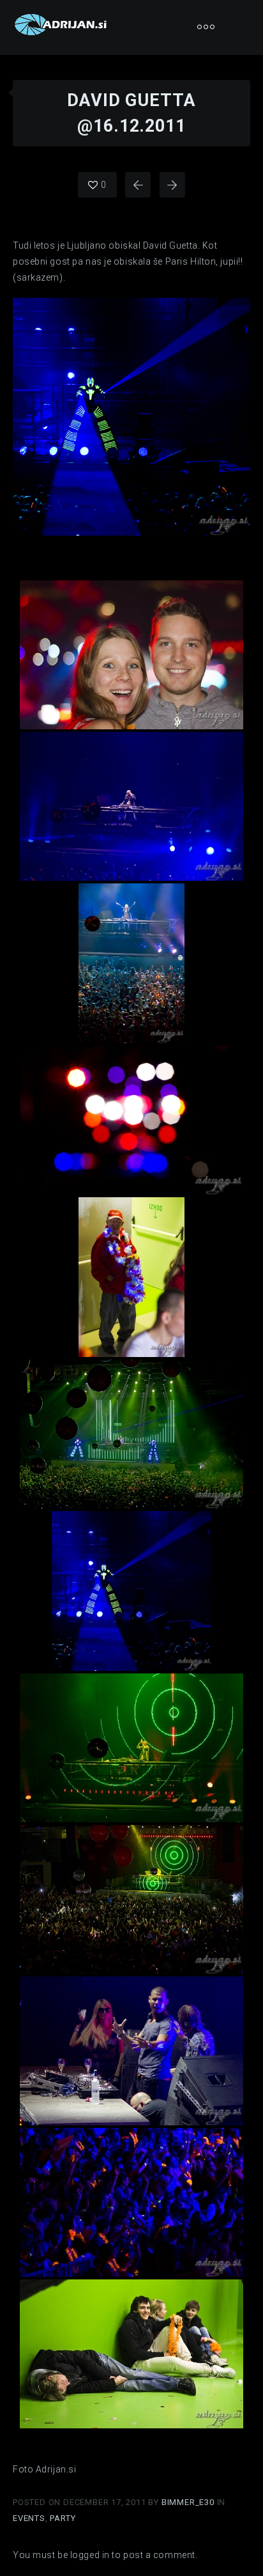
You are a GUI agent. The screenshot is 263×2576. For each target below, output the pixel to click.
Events (29, 2518)
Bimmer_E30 (189, 2502)
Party (63, 2518)
